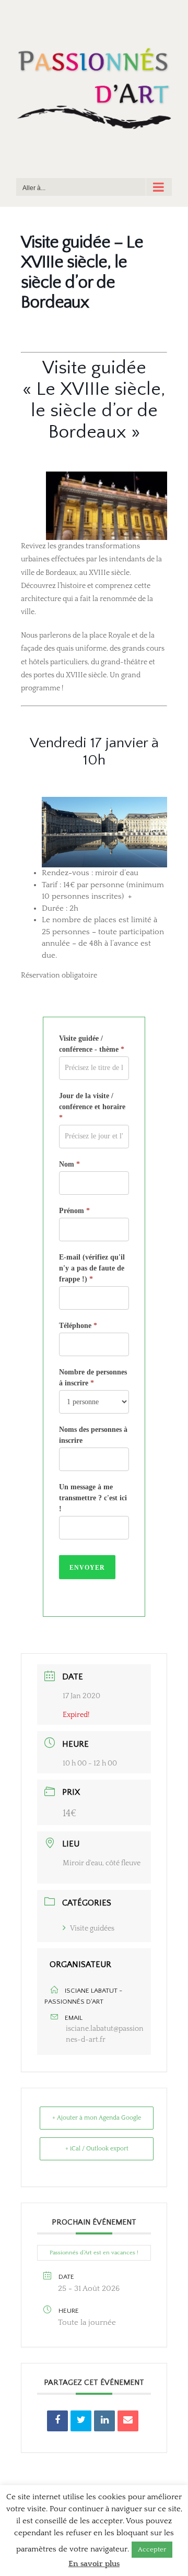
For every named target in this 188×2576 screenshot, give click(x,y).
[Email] (128, 2421)
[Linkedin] (104, 2421)
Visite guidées (92, 1928)
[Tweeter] (81, 2421)
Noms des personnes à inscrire (93, 1435)
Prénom (74, 1211)
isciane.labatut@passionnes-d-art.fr (105, 2034)
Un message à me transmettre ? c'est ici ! (93, 1498)
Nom (69, 1164)
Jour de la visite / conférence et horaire (92, 1107)
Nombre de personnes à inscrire (93, 1378)
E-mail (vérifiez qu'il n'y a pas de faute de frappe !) (92, 1268)
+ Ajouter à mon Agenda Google (97, 2118)
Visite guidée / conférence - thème (92, 1044)
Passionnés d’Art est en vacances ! (94, 2253)
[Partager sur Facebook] (57, 2421)
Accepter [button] (152, 2549)
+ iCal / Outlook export (97, 2149)
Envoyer (87, 1568)
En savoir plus (94, 2564)
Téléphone (78, 1326)
